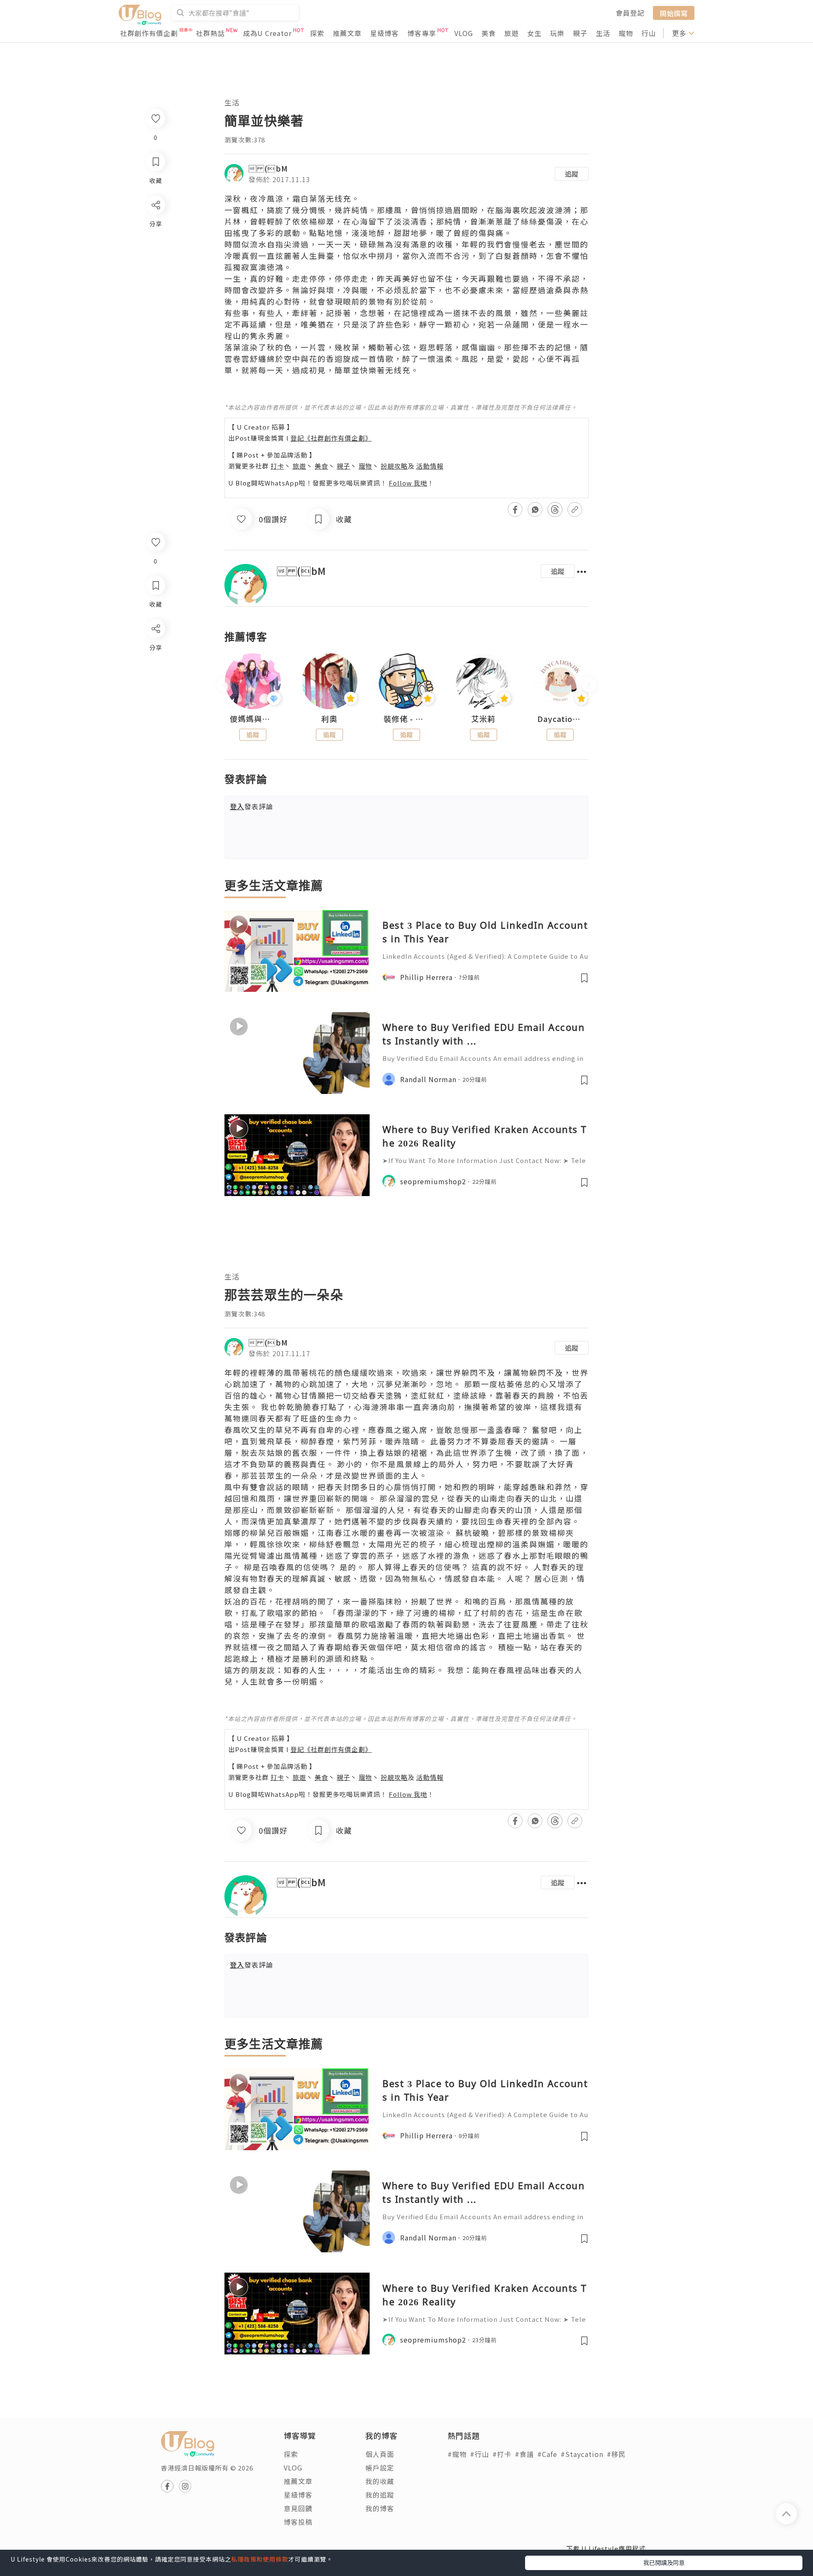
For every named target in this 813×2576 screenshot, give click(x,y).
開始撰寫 (674, 13)
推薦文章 (347, 33)
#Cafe (547, 2454)
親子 (580, 33)
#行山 (480, 2454)
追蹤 (572, 174)
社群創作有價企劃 (149, 33)
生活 (603, 33)
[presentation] (224, 685)
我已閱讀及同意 (664, 2562)
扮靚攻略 (394, 466)
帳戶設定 (380, 2468)
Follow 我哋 (408, 483)
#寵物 (457, 2454)
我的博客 (380, 2508)
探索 (317, 33)
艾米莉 (483, 719)
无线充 (339, 198)
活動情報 (430, 466)
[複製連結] (155, 723)
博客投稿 (298, 2522)
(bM (268, 168)
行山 (649, 33)
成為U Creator (267, 33)
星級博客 (384, 33)
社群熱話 (210, 33)
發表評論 (252, 806)
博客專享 (422, 33)
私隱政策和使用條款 (260, 2559)
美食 (489, 33)
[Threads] (155, 699)
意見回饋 (298, 2508)
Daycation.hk (560, 719)
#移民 (616, 2454)
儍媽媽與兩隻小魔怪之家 (253, 719)
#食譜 (524, 2454)
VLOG (464, 33)
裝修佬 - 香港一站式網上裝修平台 (406, 719)
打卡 (277, 466)
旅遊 (512, 33)
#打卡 (502, 2454)
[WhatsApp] (155, 675)
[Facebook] (155, 651)
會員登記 (630, 13)
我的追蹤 (380, 2495)
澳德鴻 (271, 267)
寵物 (626, 33)
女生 (534, 33)
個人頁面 (380, 2454)
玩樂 (557, 33)
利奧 (329, 719)
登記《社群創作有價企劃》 (331, 438)
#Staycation (582, 2454)
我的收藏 (380, 2481)
